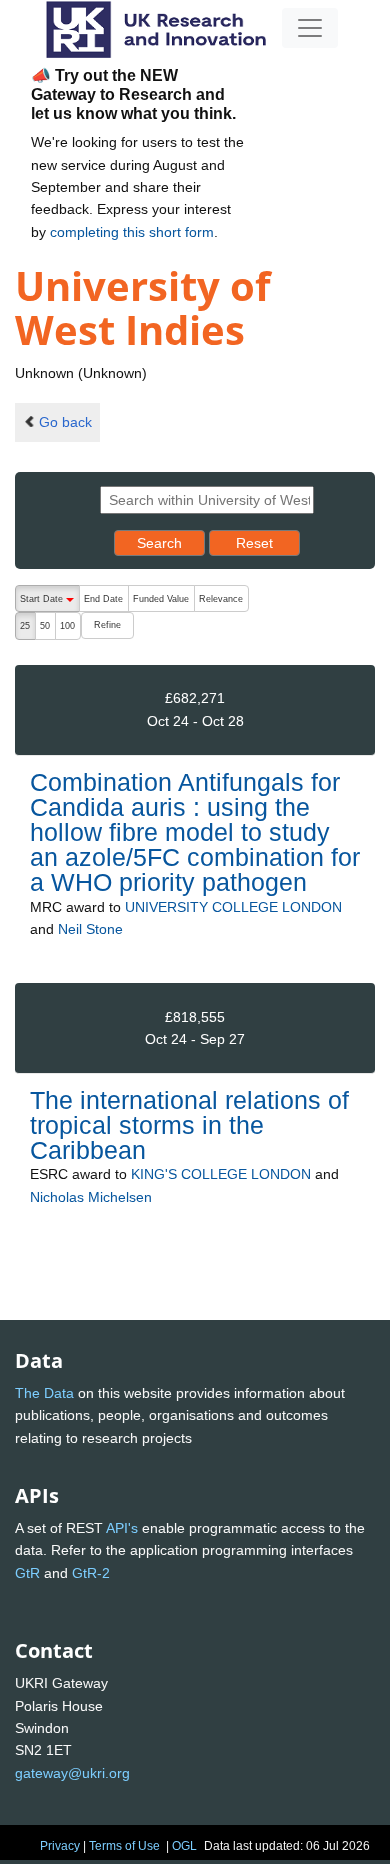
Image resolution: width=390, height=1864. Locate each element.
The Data (44, 1393)
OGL (184, 1846)
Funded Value (161, 599)
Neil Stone (90, 929)
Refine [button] (107, 625)
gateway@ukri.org (72, 1773)
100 (67, 626)
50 (45, 626)
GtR (27, 1573)
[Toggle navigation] (310, 28)
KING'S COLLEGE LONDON (221, 1174)
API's (122, 1528)
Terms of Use (124, 1846)
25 (25, 626)
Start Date (49, 603)
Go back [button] (65, 422)
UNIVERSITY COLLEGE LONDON (233, 907)
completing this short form (132, 232)
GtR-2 (91, 1573)
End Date (103, 599)
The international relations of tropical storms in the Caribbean (189, 1125)
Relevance (221, 599)
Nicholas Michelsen (91, 1197)
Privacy (60, 1846)
